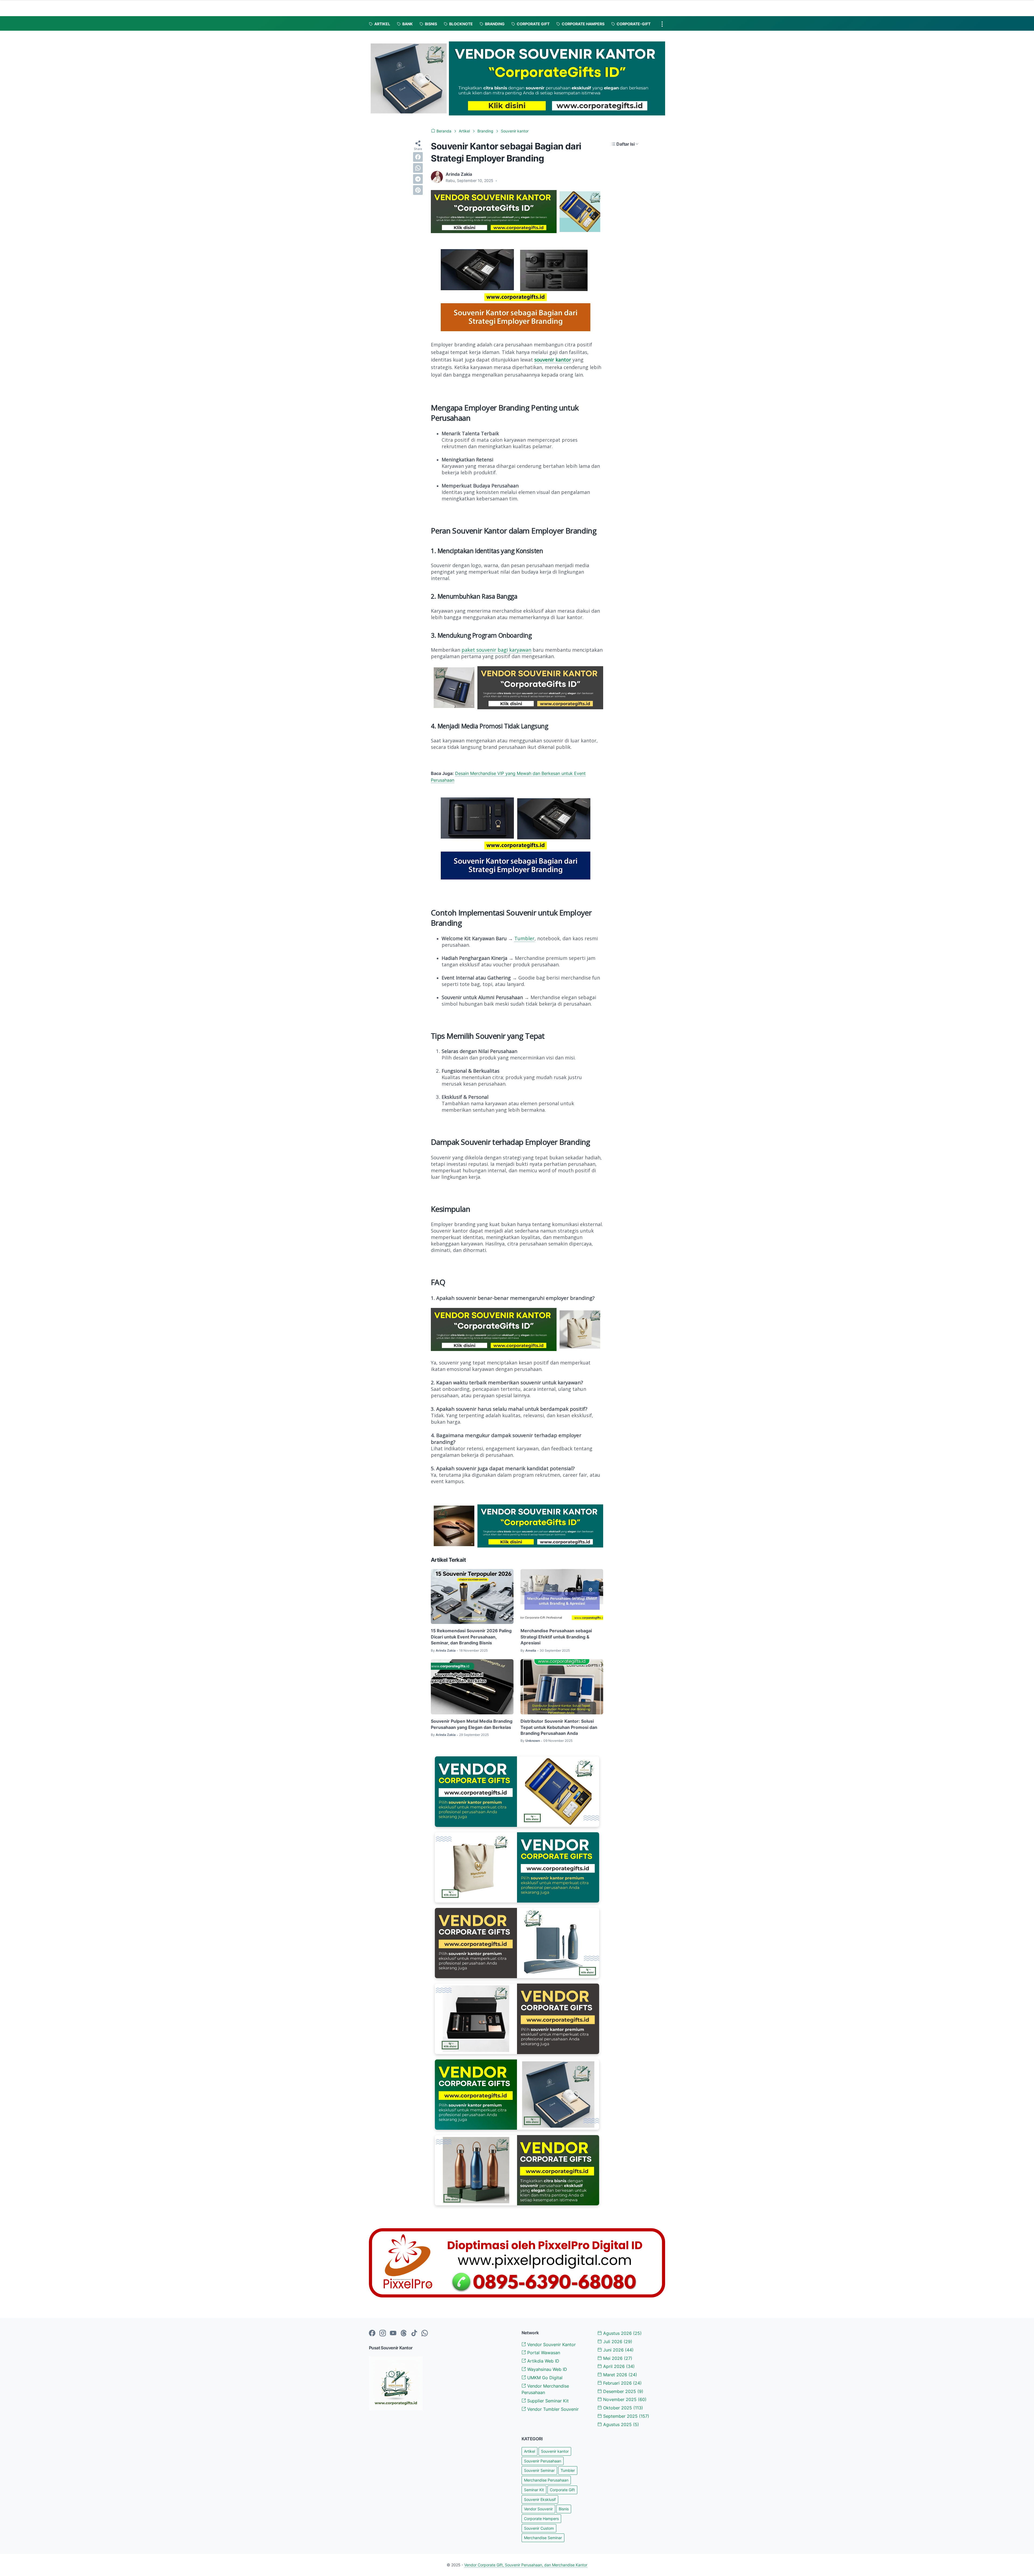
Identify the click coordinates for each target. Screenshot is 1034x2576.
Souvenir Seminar (539, 2470)
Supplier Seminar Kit (547, 2401)
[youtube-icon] (393, 2333)
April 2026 (618, 2366)
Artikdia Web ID (543, 2361)
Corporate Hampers (541, 2519)
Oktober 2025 (622, 2408)
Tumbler (524, 938)
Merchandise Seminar (543, 2538)
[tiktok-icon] (414, 2333)
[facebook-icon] (372, 2333)
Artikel (530, 2451)
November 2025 (624, 2399)
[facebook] (418, 157)
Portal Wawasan (543, 2353)
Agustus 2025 (620, 2424)
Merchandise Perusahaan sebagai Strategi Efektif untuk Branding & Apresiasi (556, 1637)
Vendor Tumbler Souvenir (552, 2409)
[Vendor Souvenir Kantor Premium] (517, 1867)
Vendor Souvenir (538, 2509)
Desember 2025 (623, 2391)
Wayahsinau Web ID (546, 2369)
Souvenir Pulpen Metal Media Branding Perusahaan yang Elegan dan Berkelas (472, 1724)
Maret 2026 (619, 2375)
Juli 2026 (617, 2342)
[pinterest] (418, 190)
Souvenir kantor (555, 2451)
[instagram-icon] (383, 2333)
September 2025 (626, 2416)
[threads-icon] (404, 2333)
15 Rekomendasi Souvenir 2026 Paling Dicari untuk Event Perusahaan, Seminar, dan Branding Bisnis (471, 1637)
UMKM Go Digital (544, 2378)
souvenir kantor (553, 360)
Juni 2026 (618, 2350)
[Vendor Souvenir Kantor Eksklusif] (517, 1791)
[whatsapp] (418, 168)
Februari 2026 (622, 2383)
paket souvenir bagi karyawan (496, 650)
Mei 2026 (617, 2358)
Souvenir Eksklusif (540, 2499)
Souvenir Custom (539, 2528)
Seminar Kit (534, 2490)
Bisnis (564, 2509)
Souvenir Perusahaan (543, 2461)
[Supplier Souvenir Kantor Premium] (517, 2019)
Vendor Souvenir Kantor (551, 2345)
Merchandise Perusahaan (546, 2480)
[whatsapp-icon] (425, 2333)
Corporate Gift (562, 2490)
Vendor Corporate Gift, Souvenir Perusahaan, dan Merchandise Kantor (526, 2565)
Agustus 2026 (622, 2333)
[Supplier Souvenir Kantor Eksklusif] (517, 1943)
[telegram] (418, 179)
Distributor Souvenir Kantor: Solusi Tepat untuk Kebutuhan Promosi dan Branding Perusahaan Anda (559, 1727)
